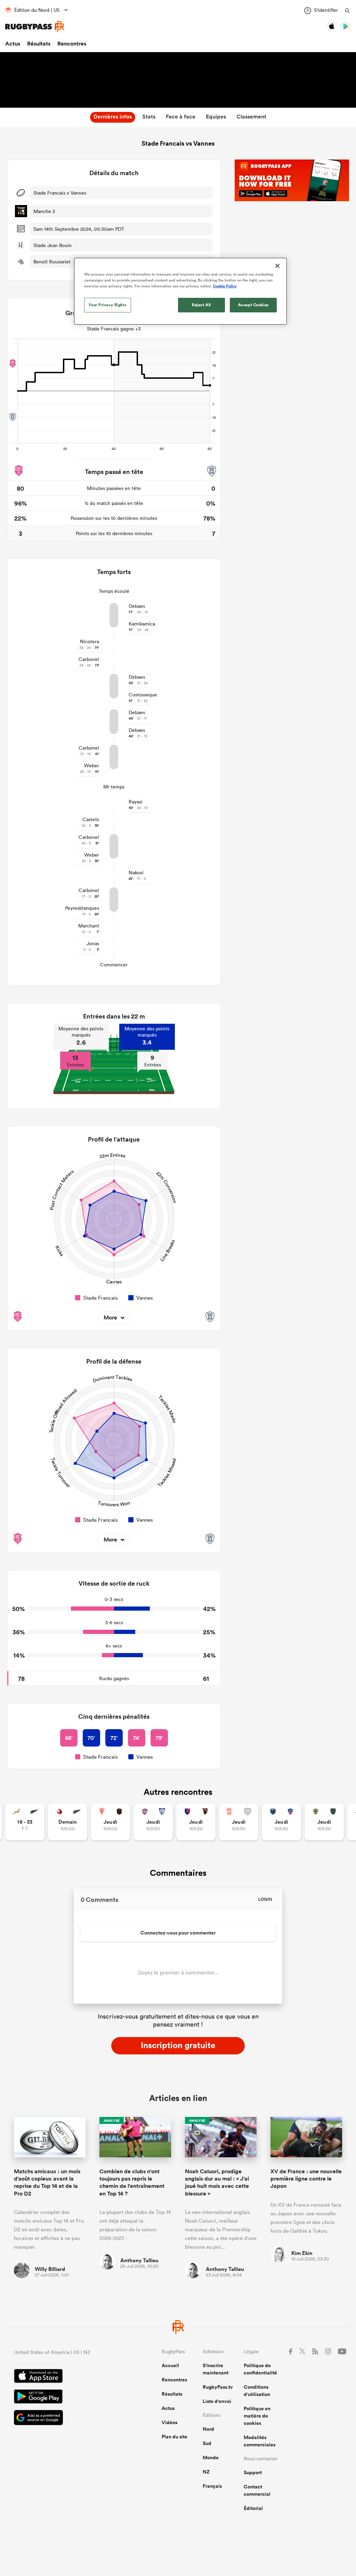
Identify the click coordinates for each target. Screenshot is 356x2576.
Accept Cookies (253, 305)
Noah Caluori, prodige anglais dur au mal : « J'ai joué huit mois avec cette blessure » (217, 2182)
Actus (13, 44)
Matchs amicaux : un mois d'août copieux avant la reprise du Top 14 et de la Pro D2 (47, 2182)
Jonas (93, 943)
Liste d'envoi (217, 2401)
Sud (207, 2443)
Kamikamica (142, 624)
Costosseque (143, 695)
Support (253, 2472)
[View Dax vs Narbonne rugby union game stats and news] (239, 1822)
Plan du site (175, 2437)
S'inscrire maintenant (216, 2369)
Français (212, 2486)
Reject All (201, 305)
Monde (211, 2458)
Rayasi (136, 802)
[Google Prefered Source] (63, 2418)
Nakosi (136, 873)
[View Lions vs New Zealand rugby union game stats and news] (68, 1822)
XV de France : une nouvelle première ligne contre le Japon (306, 2179)
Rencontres (72, 44)
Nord (208, 2429)
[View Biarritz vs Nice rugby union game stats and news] (110, 1822)
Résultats (39, 44)
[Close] (277, 266)
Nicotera (90, 641)
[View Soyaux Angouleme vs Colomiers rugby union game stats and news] (153, 1822)
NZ (206, 2472)
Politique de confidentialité (260, 2369)
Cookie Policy (225, 286)
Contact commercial (257, 2490)
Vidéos (169, 2422)
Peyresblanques (82, 908)
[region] (180, 291)
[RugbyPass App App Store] (63, 2377)
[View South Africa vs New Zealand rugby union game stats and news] (25, 1822)
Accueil (170, 2365)
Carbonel (89, 659)
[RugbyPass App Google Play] (63, 2397)
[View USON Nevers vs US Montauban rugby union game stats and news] (324, 1822)
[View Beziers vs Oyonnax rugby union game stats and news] (196, 1822)
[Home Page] (35, 27)
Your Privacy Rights (107, 305)
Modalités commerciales (260, 2441)
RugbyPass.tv (218, 2387)
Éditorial (253, 2508)
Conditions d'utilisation (257, 2391)
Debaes (137, 606)
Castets (91, 819)
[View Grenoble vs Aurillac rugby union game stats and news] (281, 1822)
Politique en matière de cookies (257, 2416)
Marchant (89, 926)
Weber (92, 766)
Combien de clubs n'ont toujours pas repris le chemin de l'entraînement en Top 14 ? (132, 2182)
